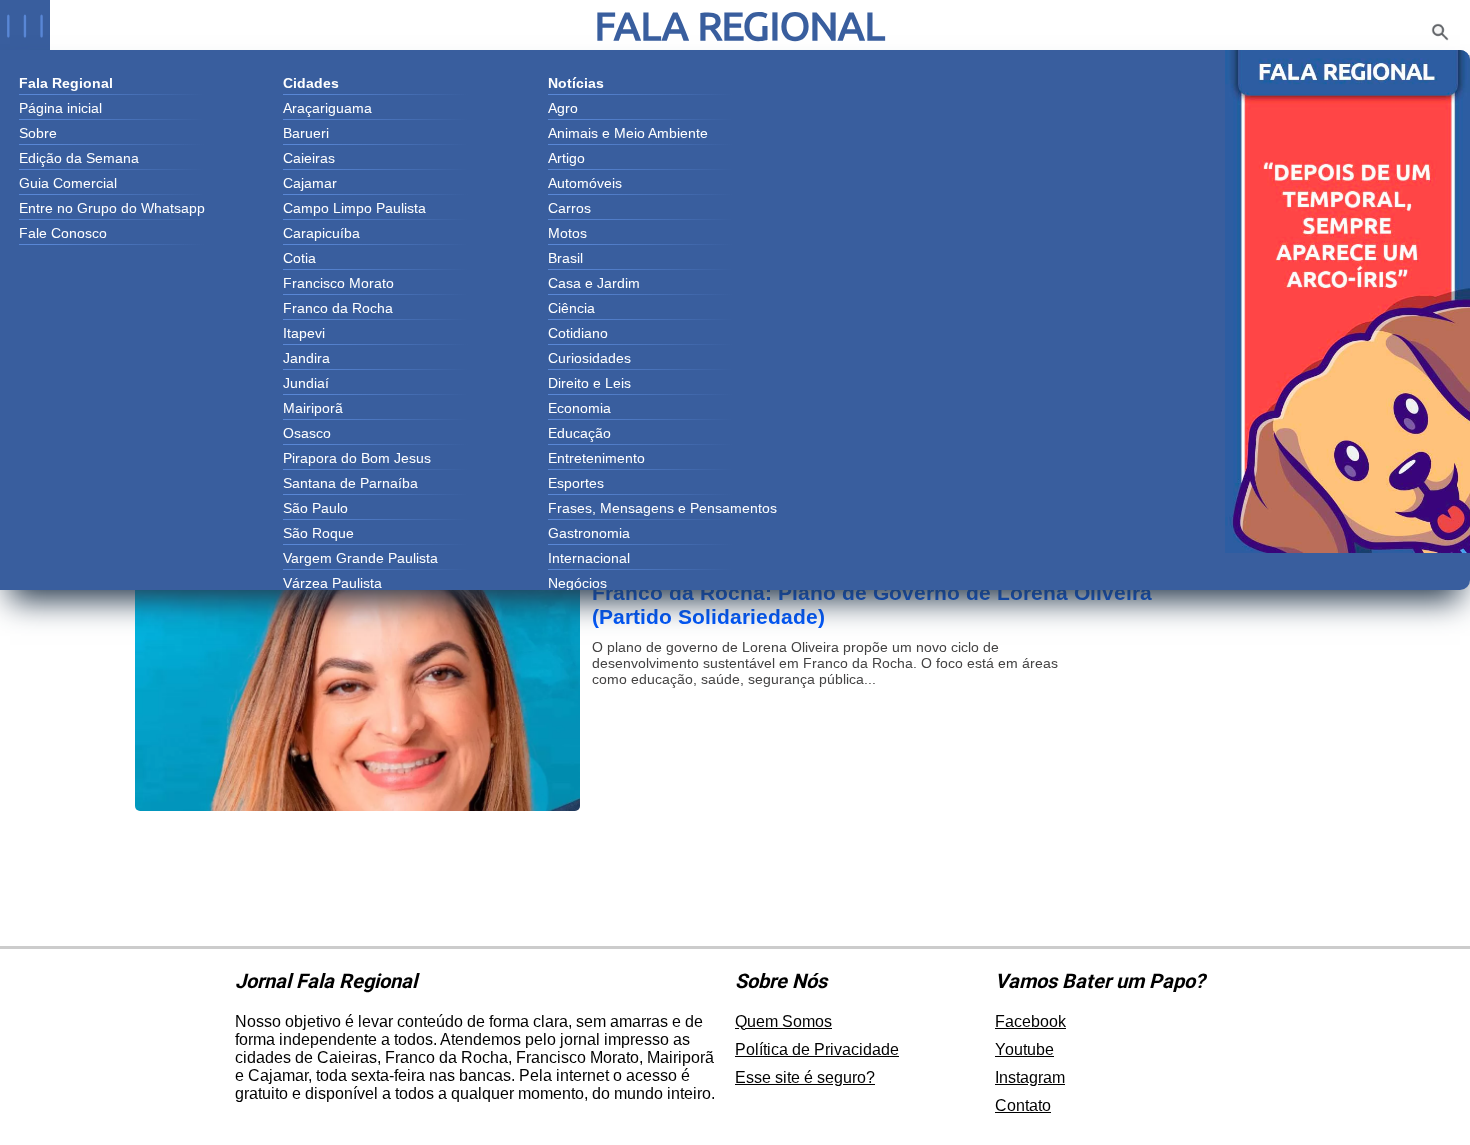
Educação (579, 433)
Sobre (38, 133)
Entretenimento (596, 458)
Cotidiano (578, 333)
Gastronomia (589, 533)
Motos (567, 233)
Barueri (306, 133)
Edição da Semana (79, 158)
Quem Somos (783, 1021)
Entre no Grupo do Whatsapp (112, 208)
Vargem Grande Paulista (360, 558)
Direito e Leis (589, 383)
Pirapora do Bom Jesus (357, 458)
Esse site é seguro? (805, 1077)
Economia (579, 408)
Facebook (1030, 1021)
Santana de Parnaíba (350, 483)
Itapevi (304, 333)
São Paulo (315, 508)
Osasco (307, 433)
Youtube (1024, 1049)
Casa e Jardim (594, 283)
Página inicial (60, 108)
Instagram (1030, 1077)
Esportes (576, 483)
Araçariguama (327, 108)
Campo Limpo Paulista (354, 208)
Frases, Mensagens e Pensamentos (662, 508)
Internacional (589, 558)
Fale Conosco (63, 233)
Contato (1023, 1105)
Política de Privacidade (817, 1049)
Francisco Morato (338, 283)
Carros (569, 208)
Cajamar (310, 183)
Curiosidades (589, 358)
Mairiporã (313, 408)
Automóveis (585, 183)
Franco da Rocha (338, 308)
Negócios (577, 583)
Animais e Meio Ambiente (628, 133)
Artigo (566, 158)
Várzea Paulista (332, 583)
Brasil (565, 258)
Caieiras (309, 158)
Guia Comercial (68, 183)
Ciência (571, 308)
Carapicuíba (321, 233)
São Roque (318, 533)
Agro (563, 108)
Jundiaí (306, 383)
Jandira (306, 358)
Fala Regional (740, 25)
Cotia (299, 258)
